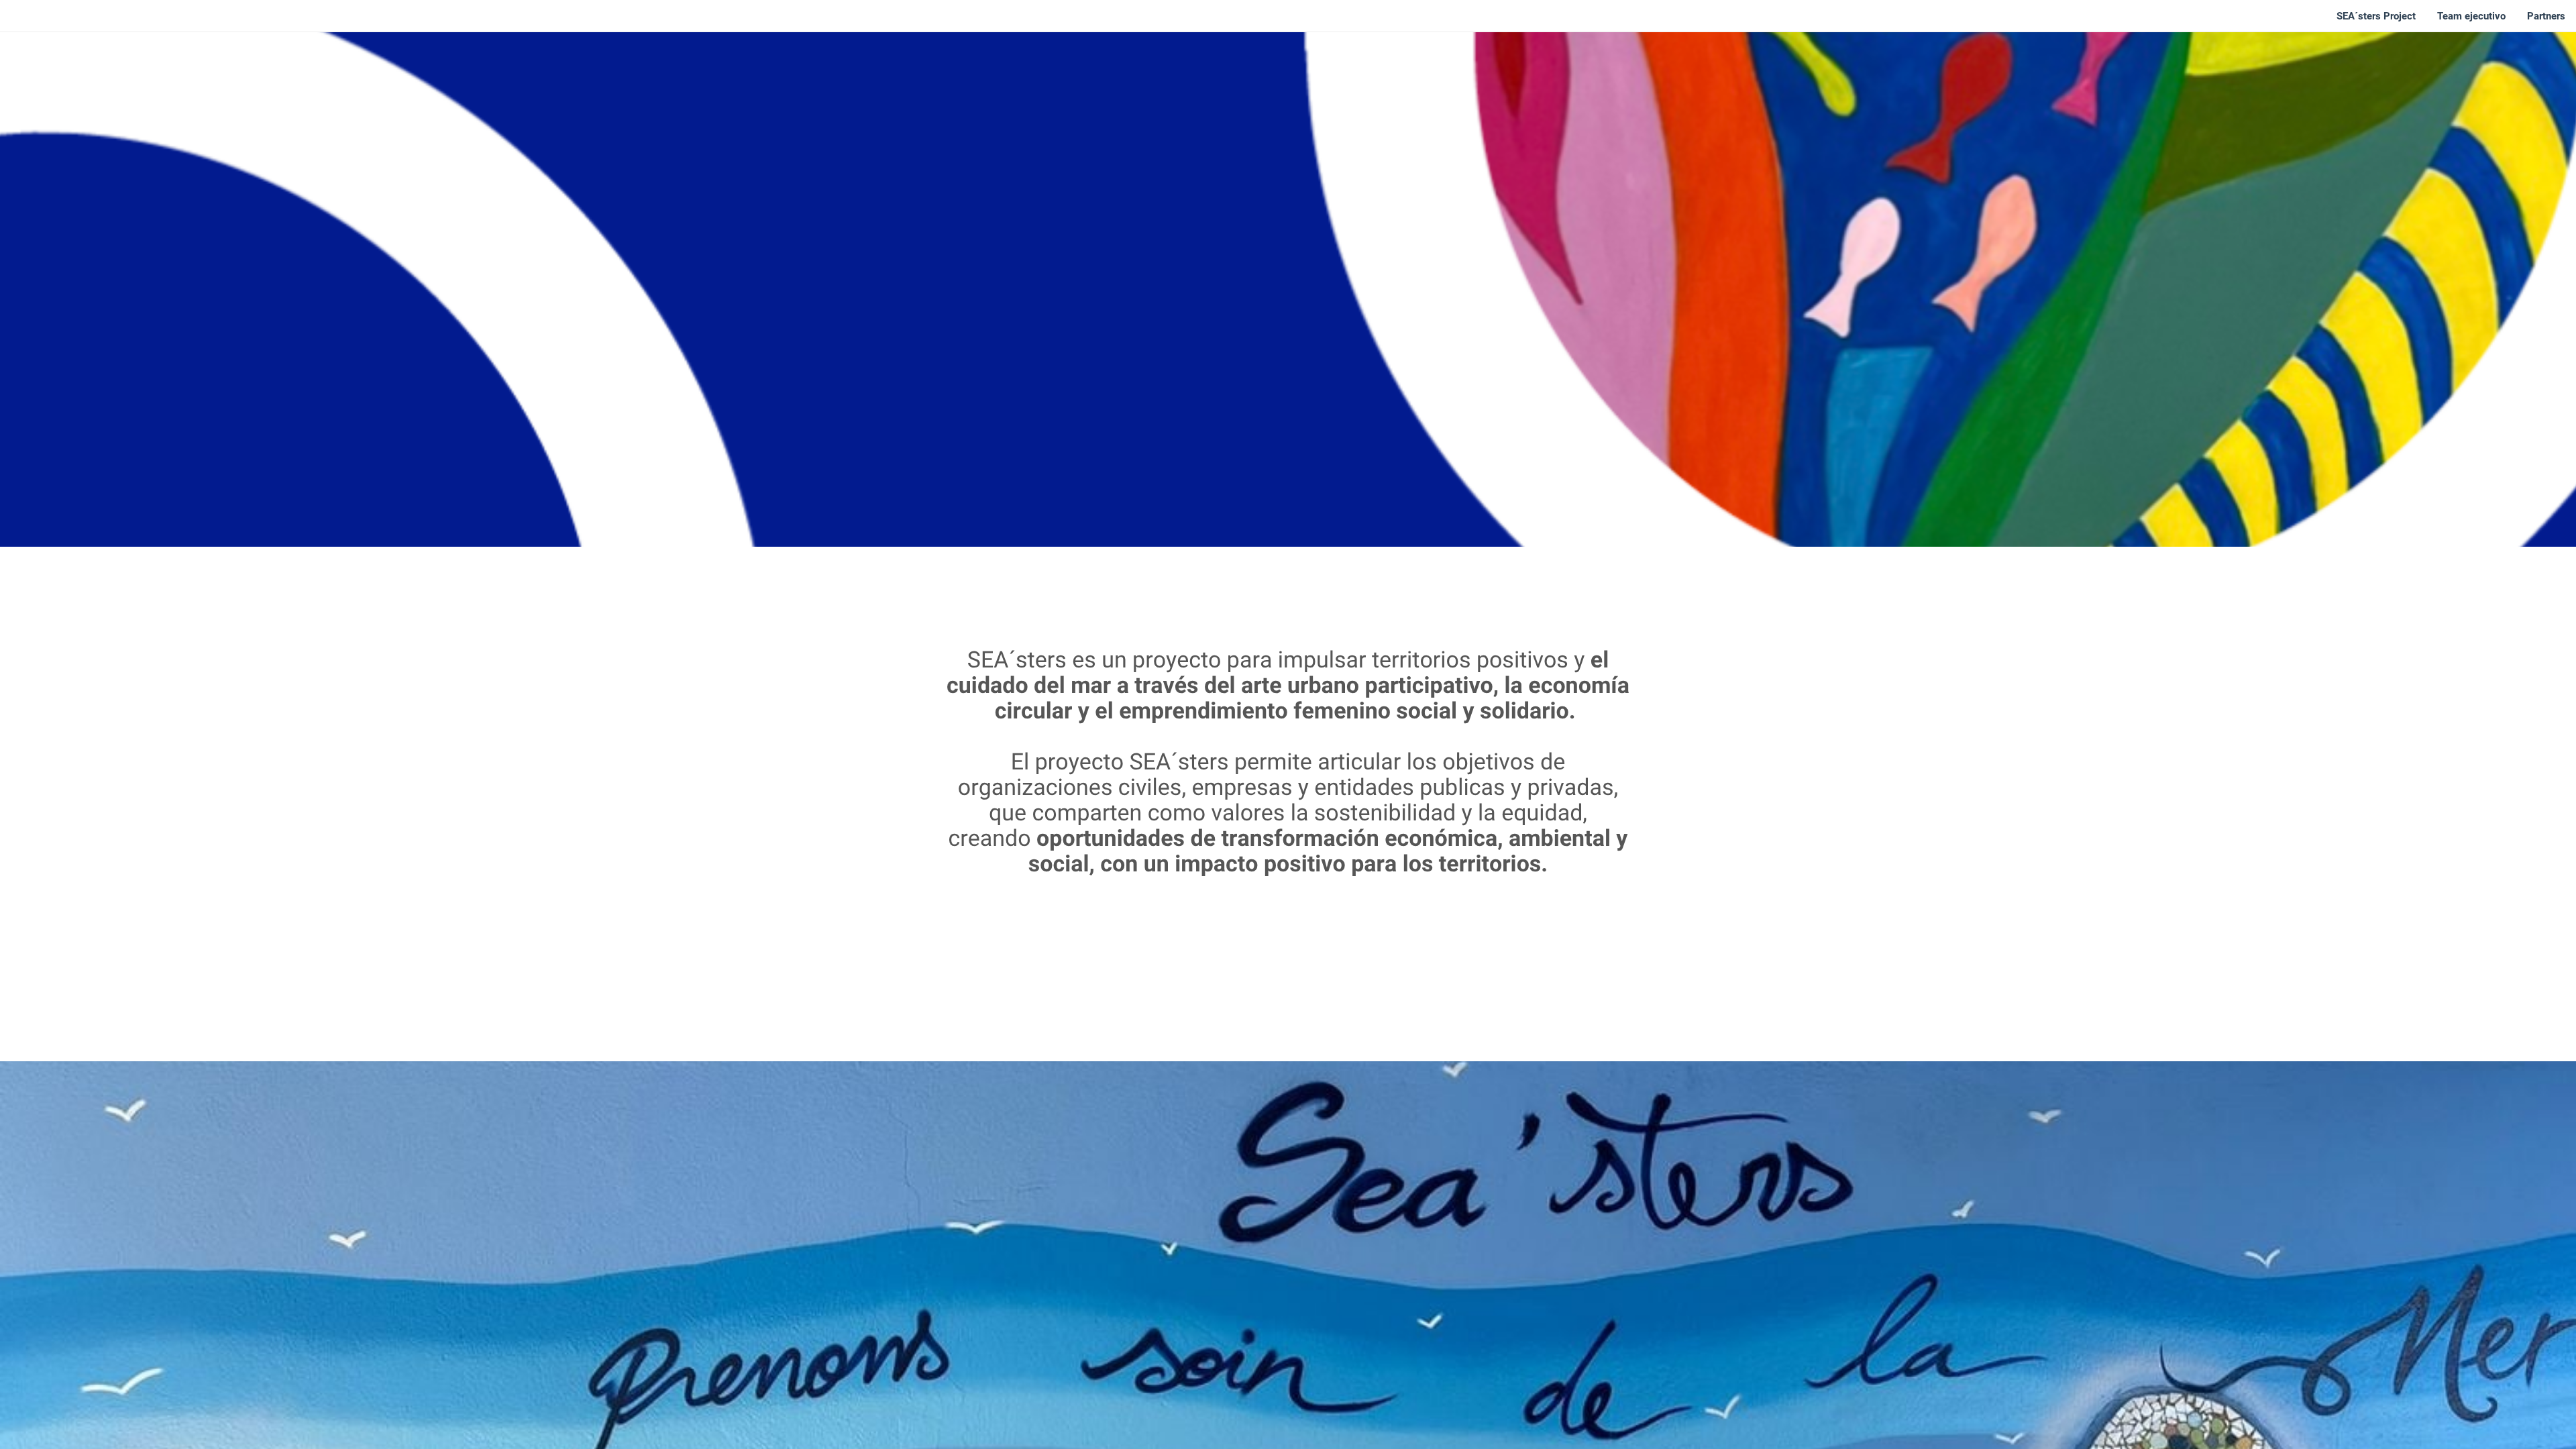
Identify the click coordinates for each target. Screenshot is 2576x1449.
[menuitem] (2376, 16)
